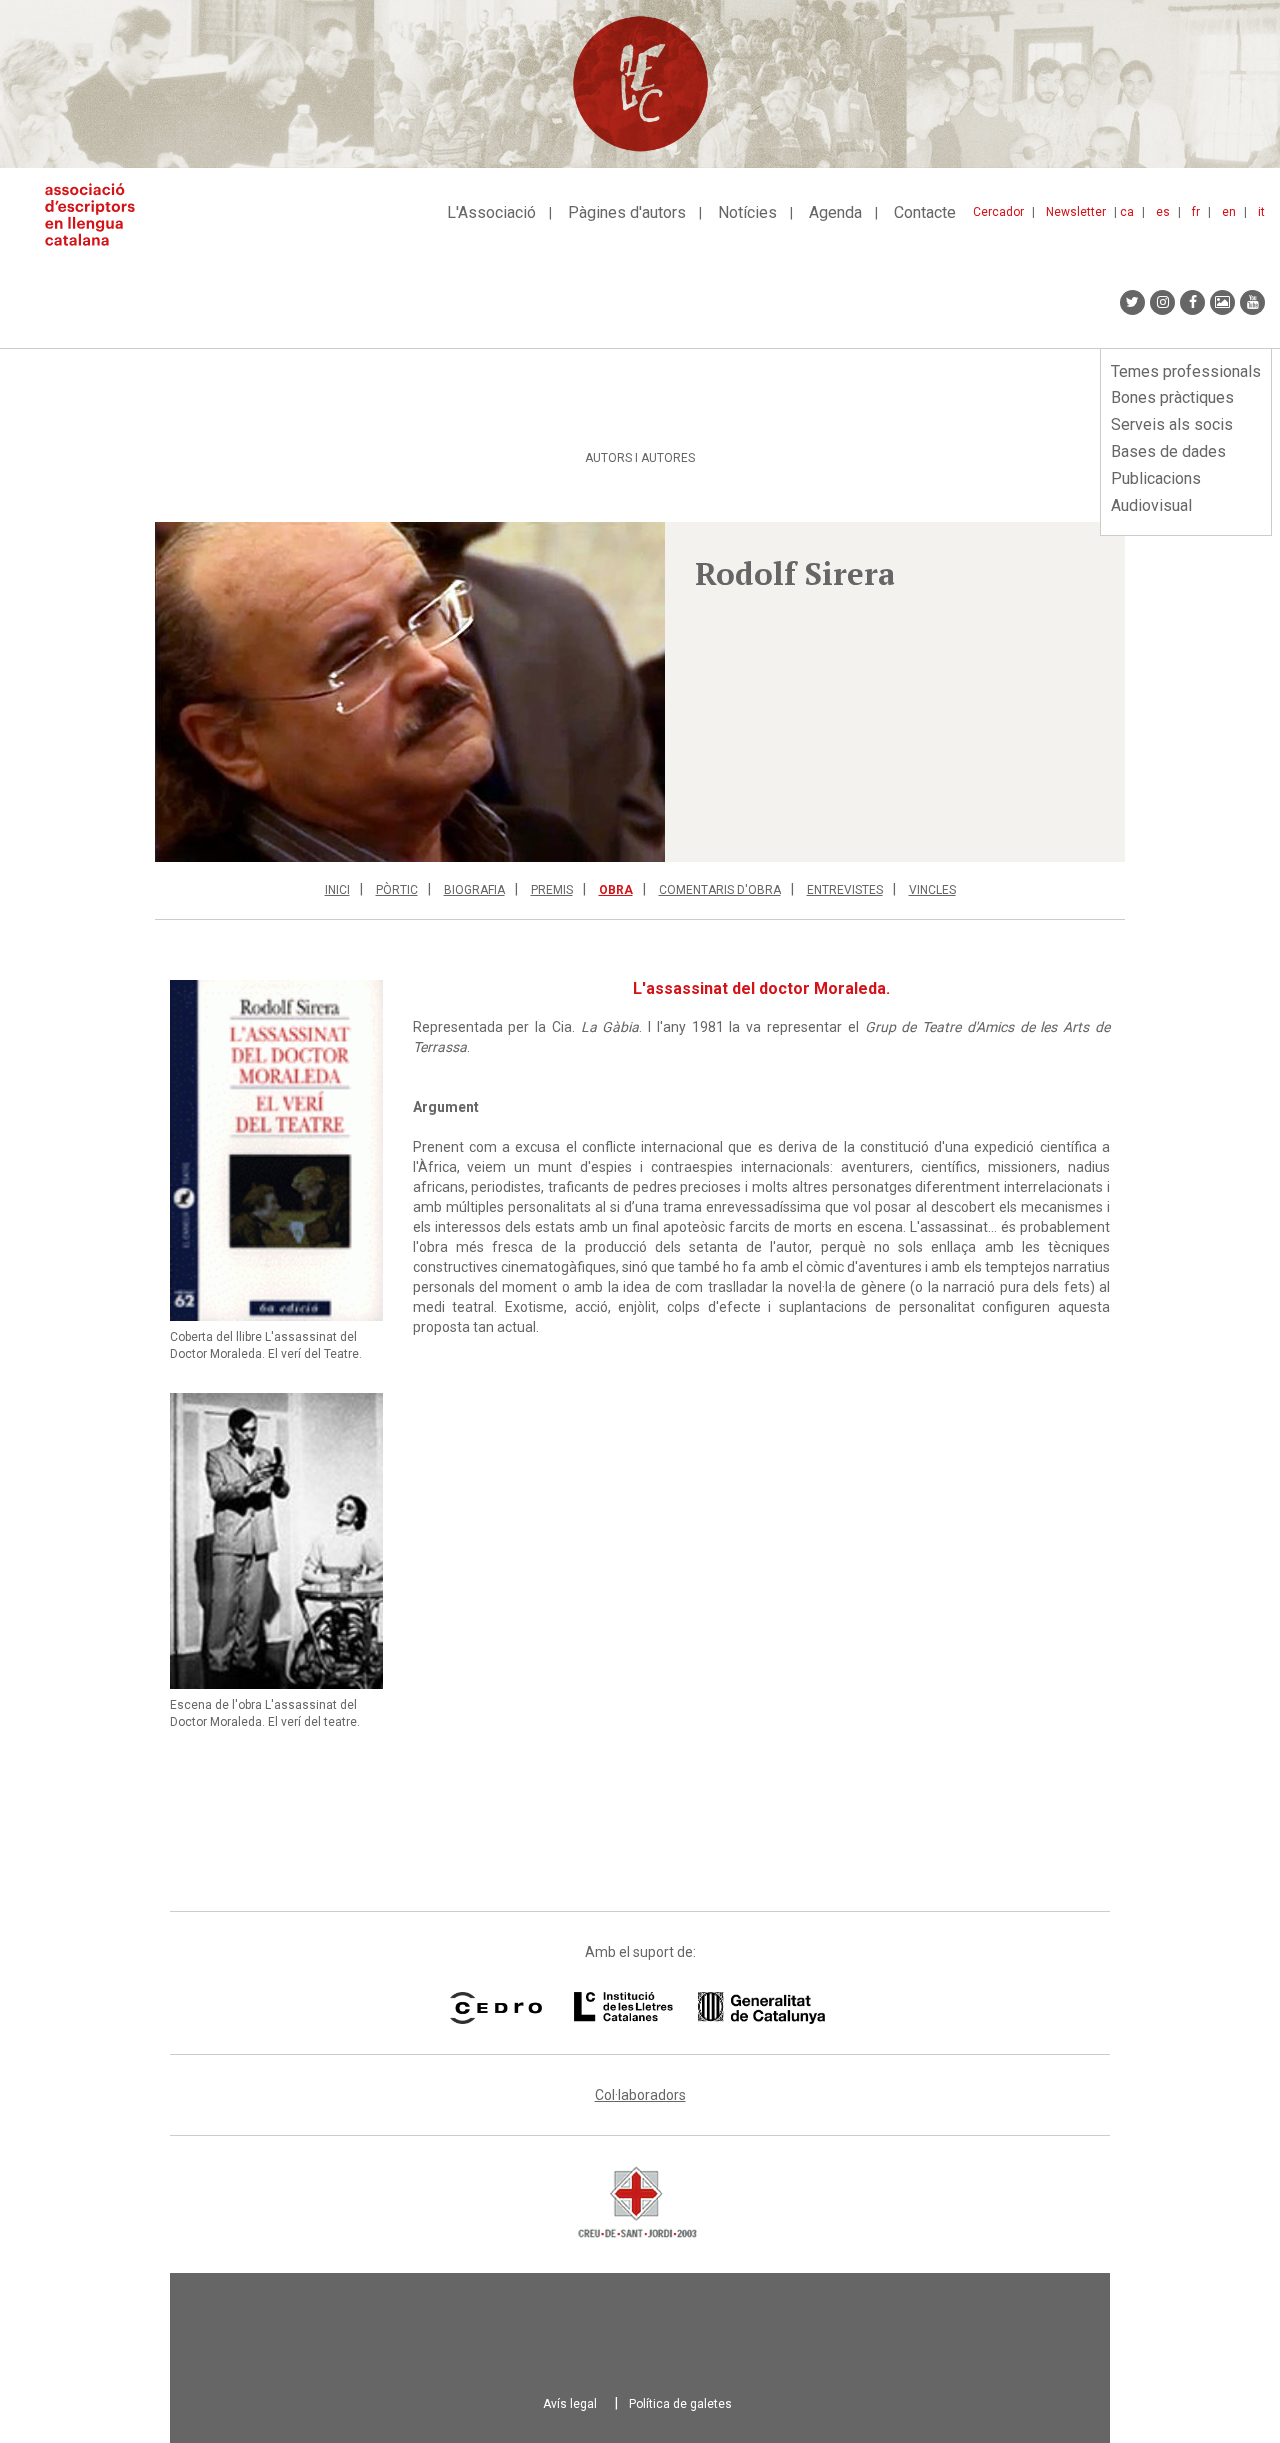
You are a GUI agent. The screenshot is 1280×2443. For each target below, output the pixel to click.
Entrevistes (845, 890)
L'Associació (491, 212)
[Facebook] (1192, 302)
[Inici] (97, 214)
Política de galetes (680, 2404)
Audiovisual (1151, 505)
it (1261, 212)
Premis (552, 890)
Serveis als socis (1172, 424)
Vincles (932, 890)
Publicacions (1156, 478)
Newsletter (1076, 212)
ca (1127, 212)
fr (1196, 212)
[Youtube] (1252, 302)
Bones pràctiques (1172, 397)
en (1229, 212)
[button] (410, 692)
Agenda (835, 212)
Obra (616, 890)
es (1163, 212)
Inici (337, 890)
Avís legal (570, 2404)
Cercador (998, 212)
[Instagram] (1162, 302)
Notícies (747, 212)
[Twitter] (1132, 302)
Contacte (925, 212)
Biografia (474, 890)
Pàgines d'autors (627, 212)
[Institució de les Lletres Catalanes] (699, 2008)
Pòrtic (397, 890)
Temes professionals (1186, 371)
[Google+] (1222, 302)
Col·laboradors (640, 2095)
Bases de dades (1168, 451)
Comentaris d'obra (720, 890)
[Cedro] (495, 2008)
